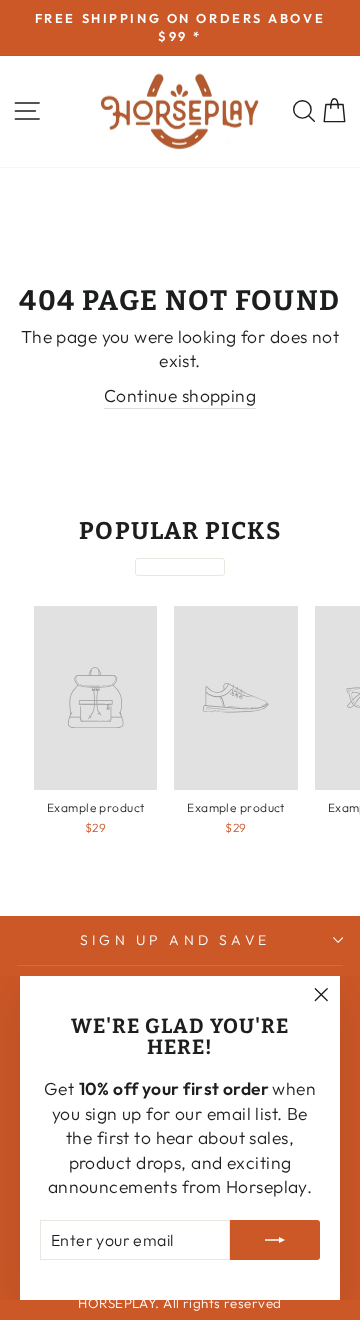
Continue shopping (180, 396)
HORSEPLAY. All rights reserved (179, 1303)
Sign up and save (175, 940)
